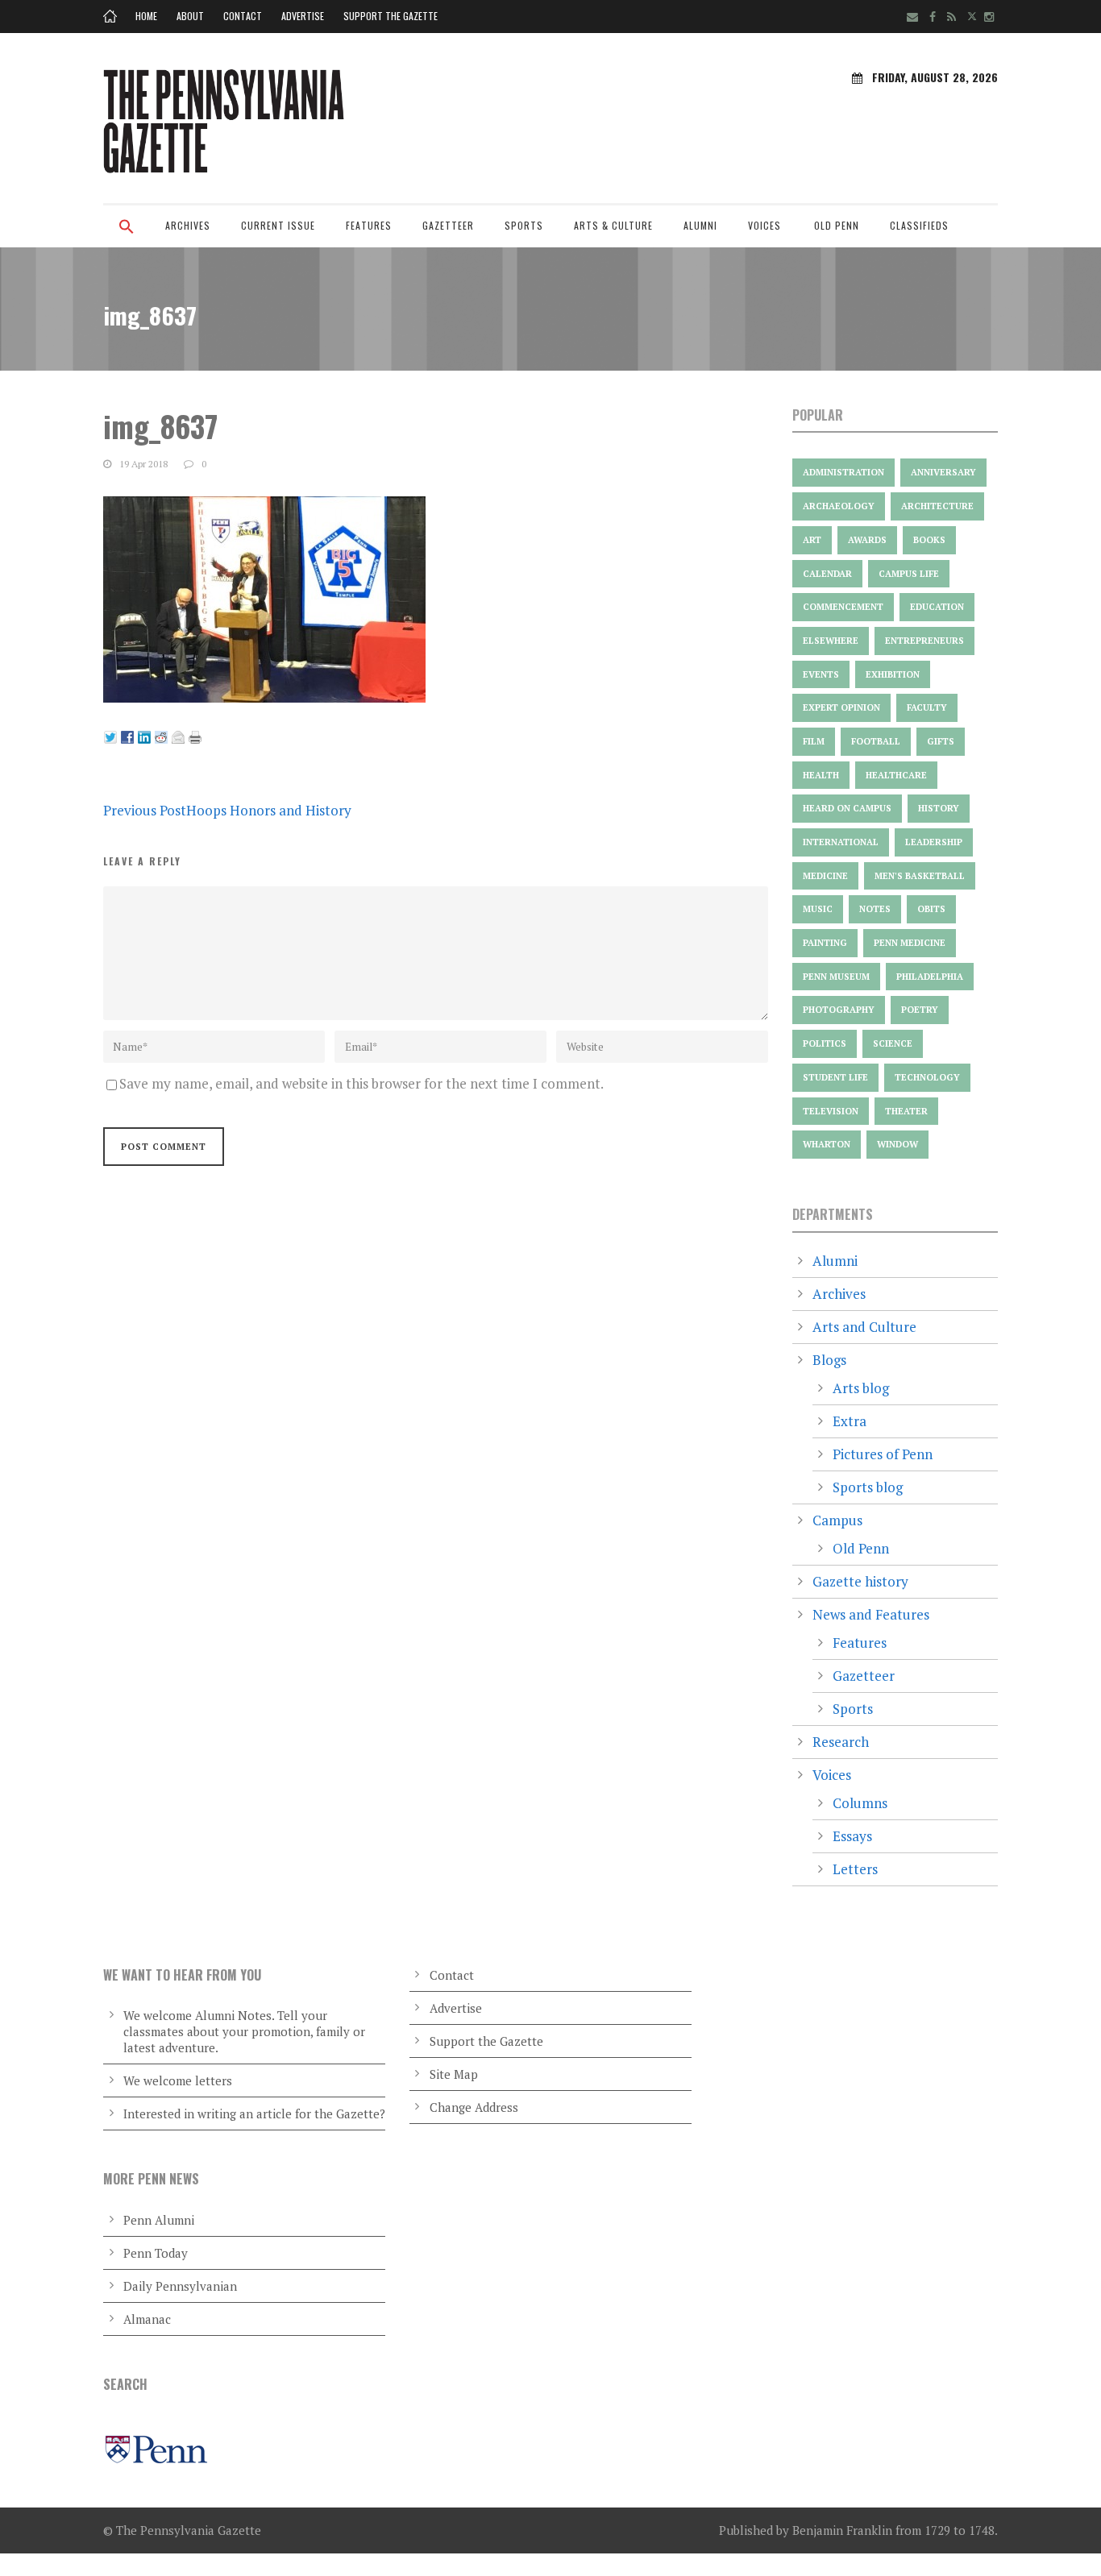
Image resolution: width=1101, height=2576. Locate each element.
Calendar (827, 574)
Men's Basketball (920, 876)
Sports (524, 225)
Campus (837, 1520)
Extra (850, 1421)
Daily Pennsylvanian (180, 2286)
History (939, 808)
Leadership (934, 842)
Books (929, 540)
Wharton (827, 1144)
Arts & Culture (613, 225)
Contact (243, 16)
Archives (188, 225)
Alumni (700, 225)
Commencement (843, 607)
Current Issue (278, 225)
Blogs (829, 1360)
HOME (146, 16)
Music (818, 909)
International (841, 842)
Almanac (147, 2319)
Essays (852, 1836)
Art (812, 540)
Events (821, 674)
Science (893, 1043)
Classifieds (919, 225)
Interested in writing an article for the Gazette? (254, 2113)
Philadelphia (930, 977)
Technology (927, 1077)
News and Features (871, 1614)
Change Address (474, 2107)
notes (875, 909)
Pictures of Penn (883, 1454)
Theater (906, 1111)
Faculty (927, 707)
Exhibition (893, 674)
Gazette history (860, 1581)
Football (876, 741)
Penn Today (156, 2253)
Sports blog (868, 1487)
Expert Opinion (841, 707)
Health (821, 775)
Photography (839, 1010)
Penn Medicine (910, 943)
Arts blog (861, 1388)
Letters (855, 1869)
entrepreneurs (924, 641)
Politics (825, 1043)
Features (369, 225)
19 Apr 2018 (143, 464)
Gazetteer (448, 225)
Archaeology (839, 506)
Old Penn (837, 225)
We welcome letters (178, 2080)
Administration (843, 472)
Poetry (920, 1010)
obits (931, 909)
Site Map (454, 2074)
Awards (867, 540)
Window (897, 1144)
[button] (127, 237)
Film (814, 741)
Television (831, 1111)
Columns (860, 1803)
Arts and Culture (864, 1327)
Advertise (303, 16)
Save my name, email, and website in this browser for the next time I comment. (361, 1083)
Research (841, 1742)
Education (937, 607)
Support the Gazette (391, 16)
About (190, 16)
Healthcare (896, 775)
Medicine (825, 876)
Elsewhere (831, 641)
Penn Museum (836, 977)
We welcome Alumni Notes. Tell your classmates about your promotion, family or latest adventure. (244, 2031)
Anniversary (943, 472)
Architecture (937, 506)
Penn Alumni (159, 2220)
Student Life (835, 1077)
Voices (764, 225)
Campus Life (909, 574)
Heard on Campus (847, 808)
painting (825, 943)
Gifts (941, 741)
